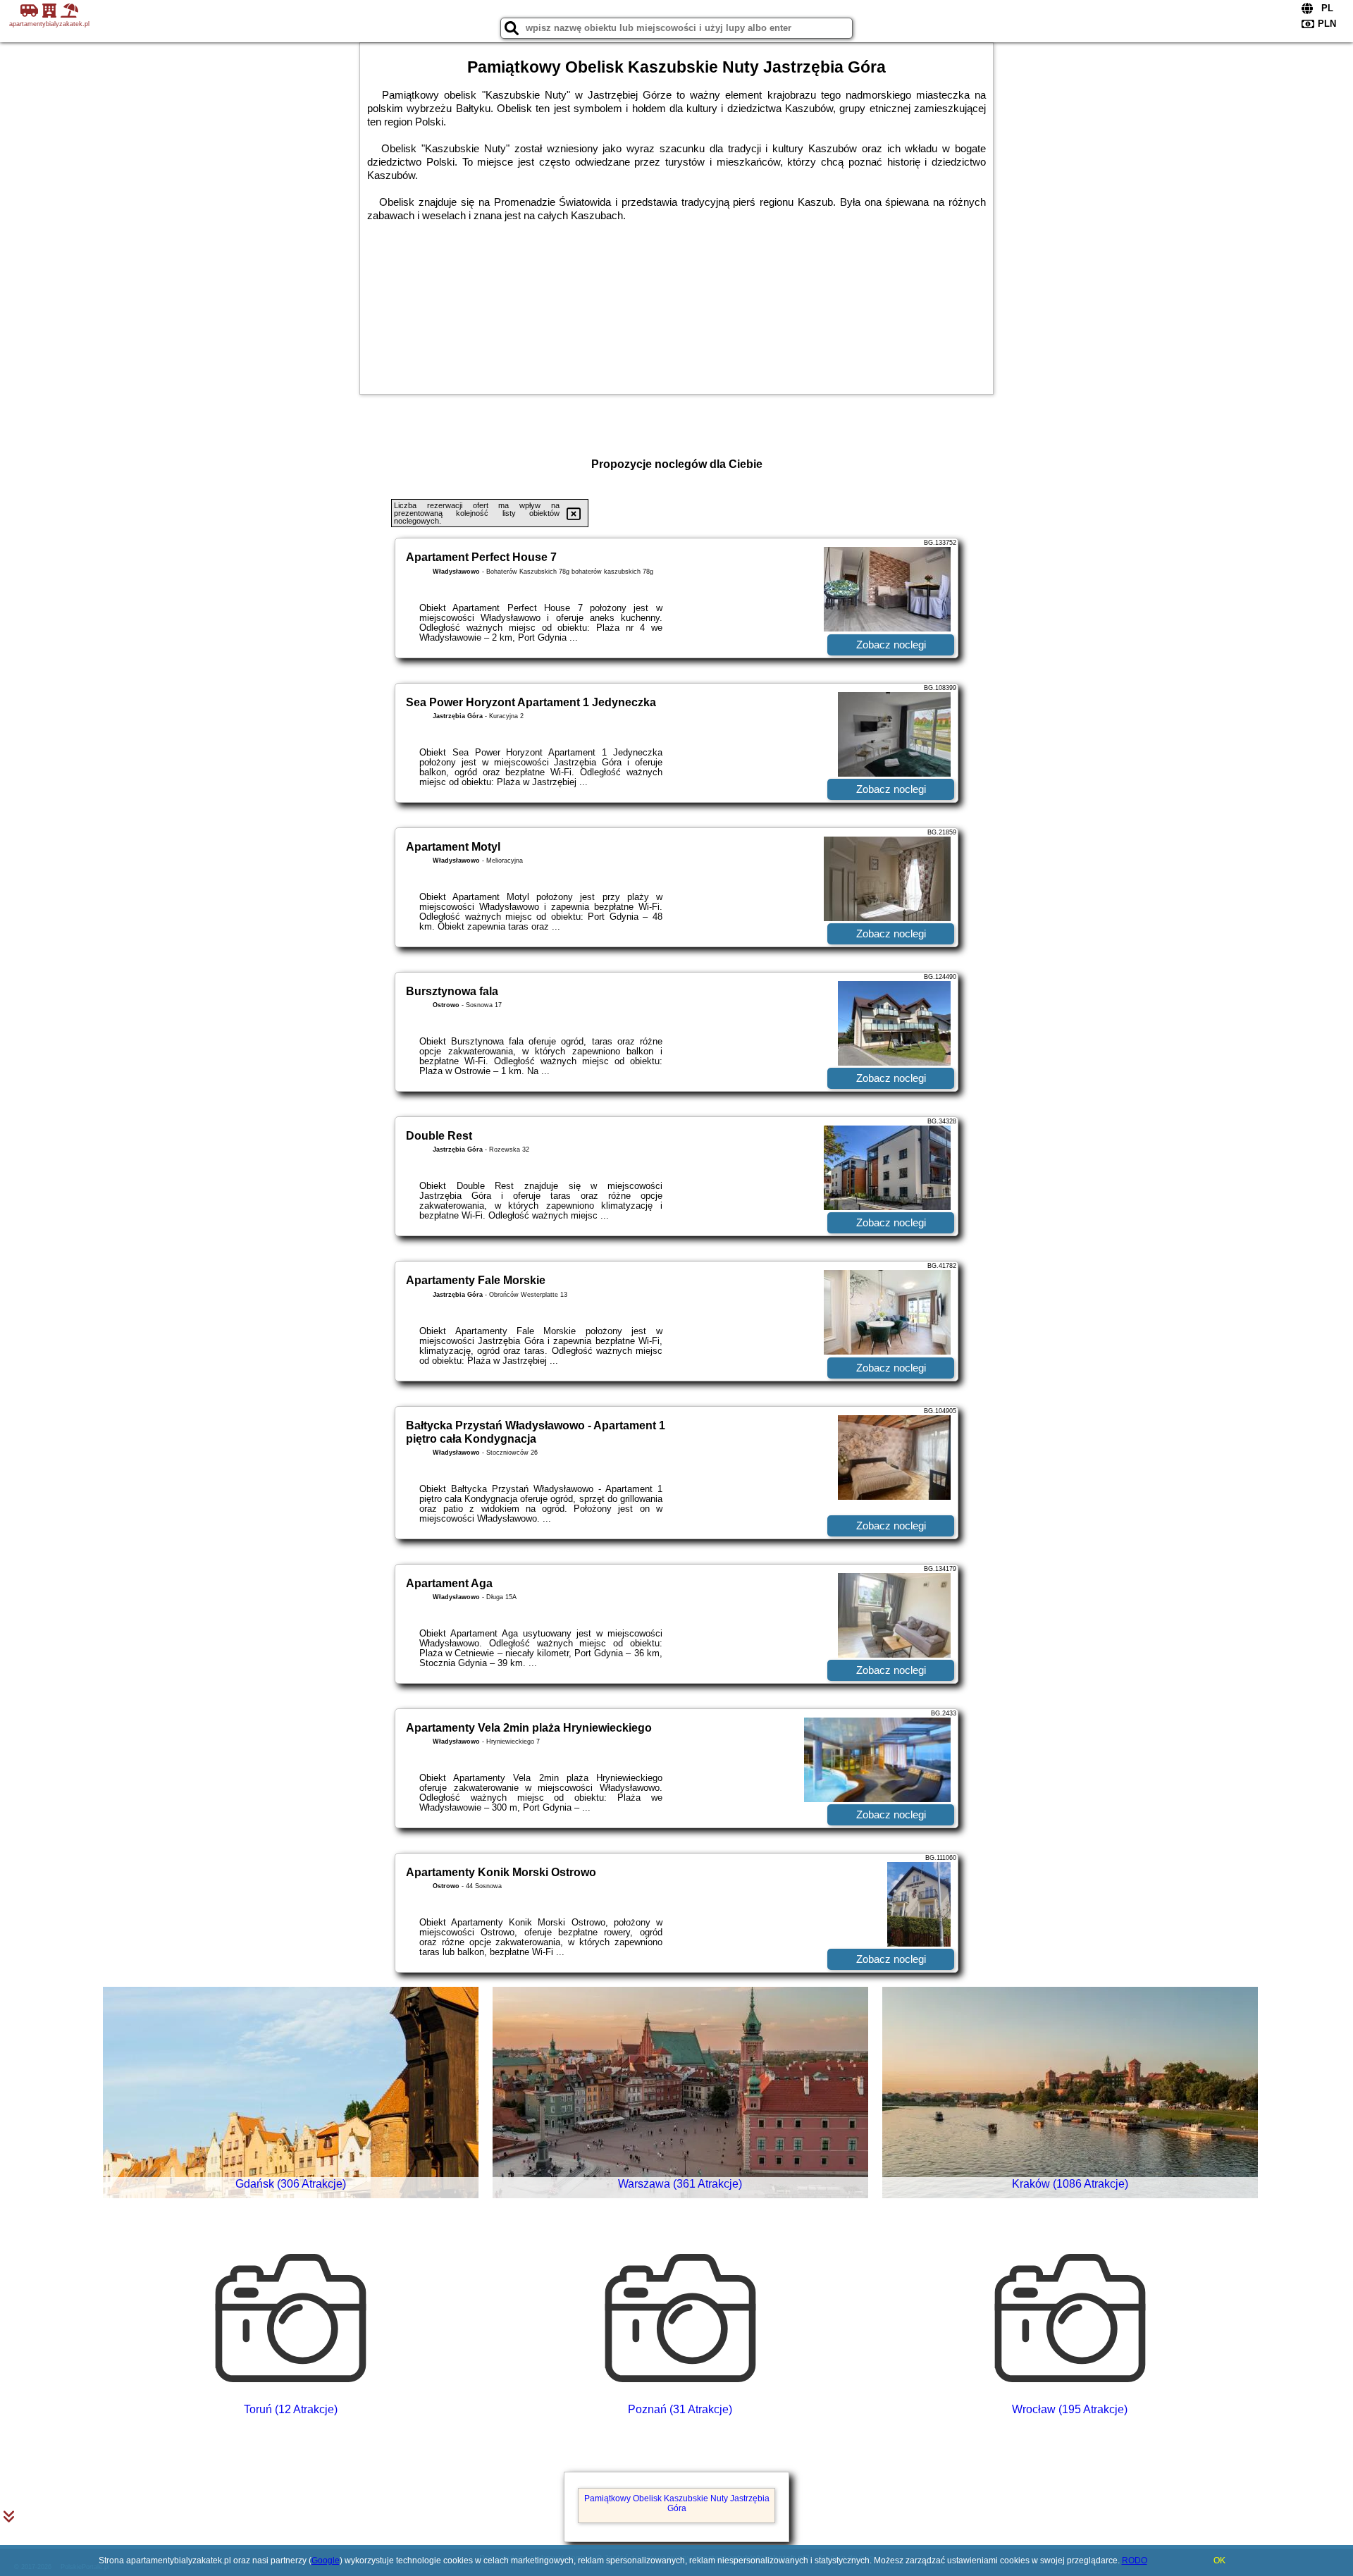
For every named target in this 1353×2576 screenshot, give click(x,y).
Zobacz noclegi (891, 645)
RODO (1135, 2560)
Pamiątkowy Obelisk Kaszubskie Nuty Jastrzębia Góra (677, 2503)
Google (326, 2560)
